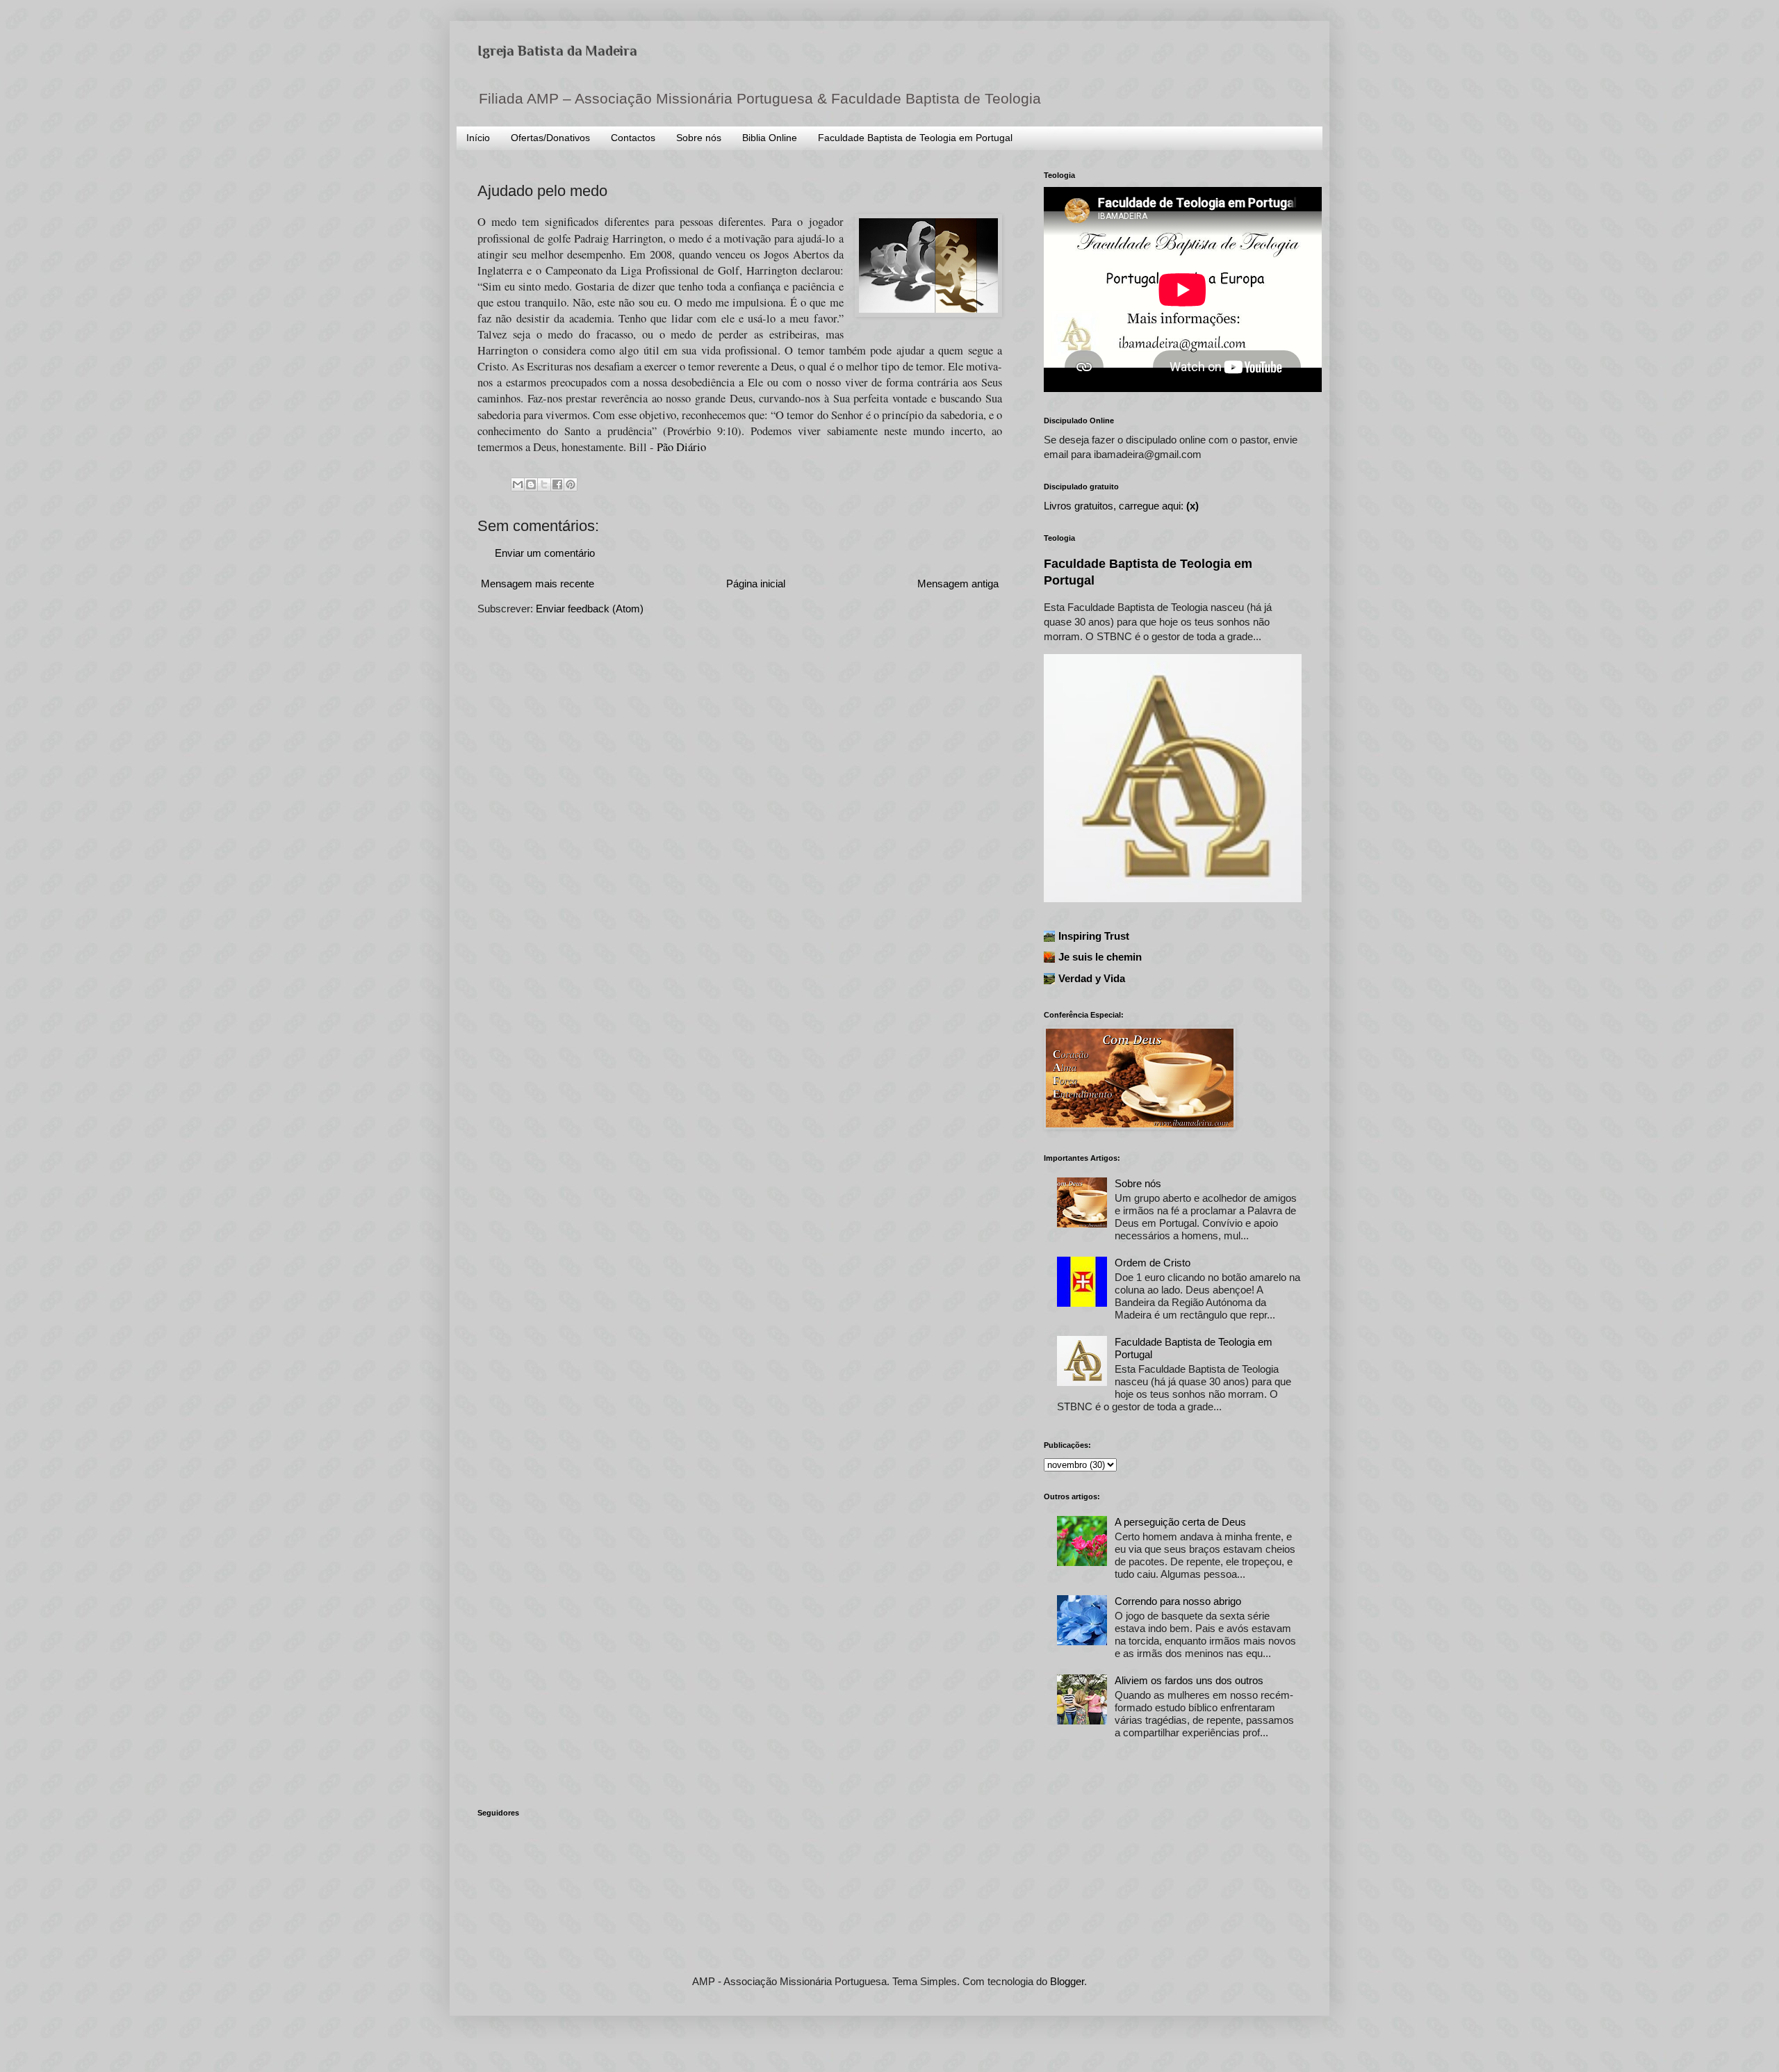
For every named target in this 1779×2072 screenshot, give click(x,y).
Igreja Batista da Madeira (557, 51)
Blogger (1067, 1981)
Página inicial (756, 584)
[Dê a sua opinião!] (531, 484)
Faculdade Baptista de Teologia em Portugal (915, 138)
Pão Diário (681, 447)
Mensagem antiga (958, 584)
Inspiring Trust (1094, 936)
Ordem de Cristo (1153, 1263)
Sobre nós (699, 138)
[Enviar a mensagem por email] (518, 484)
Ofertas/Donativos (550, 138)
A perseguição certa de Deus (1180, 1522)
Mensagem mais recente (538, 584)
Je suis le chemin (1100, 957)
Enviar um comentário (545, 553)
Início (478, 138)
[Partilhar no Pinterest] (571, 484)
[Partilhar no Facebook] (557, 484)
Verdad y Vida (1092, 978)
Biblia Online (770, 138)
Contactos (633, 138)
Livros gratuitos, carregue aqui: (1121, 506)
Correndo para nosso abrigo (1178, 1601)
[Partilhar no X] (544, 484)
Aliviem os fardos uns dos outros (1189, 1680)
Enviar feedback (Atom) (590, 609)
